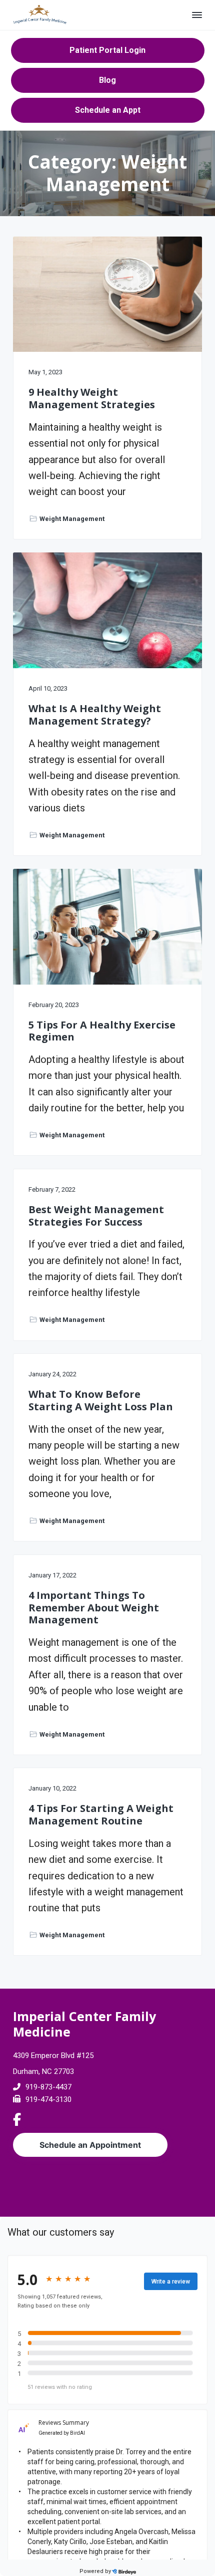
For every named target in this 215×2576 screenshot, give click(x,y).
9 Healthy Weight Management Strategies (92, 398)
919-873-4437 (48, 2087)
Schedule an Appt (108, 110)
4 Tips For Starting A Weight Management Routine (101, 1815)
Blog (107, 80)
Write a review (171, 2282)
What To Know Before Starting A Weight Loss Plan (101, 1401)
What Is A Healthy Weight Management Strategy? (95, 715)
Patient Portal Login (107, 50)
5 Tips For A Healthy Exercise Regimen (102, 1031)
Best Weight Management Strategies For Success (96, 1216)
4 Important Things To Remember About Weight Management (94, 1608)
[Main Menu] (197, 15)
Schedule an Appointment (90, 2145)
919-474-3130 (48, 2099)
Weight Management (72, 519)
